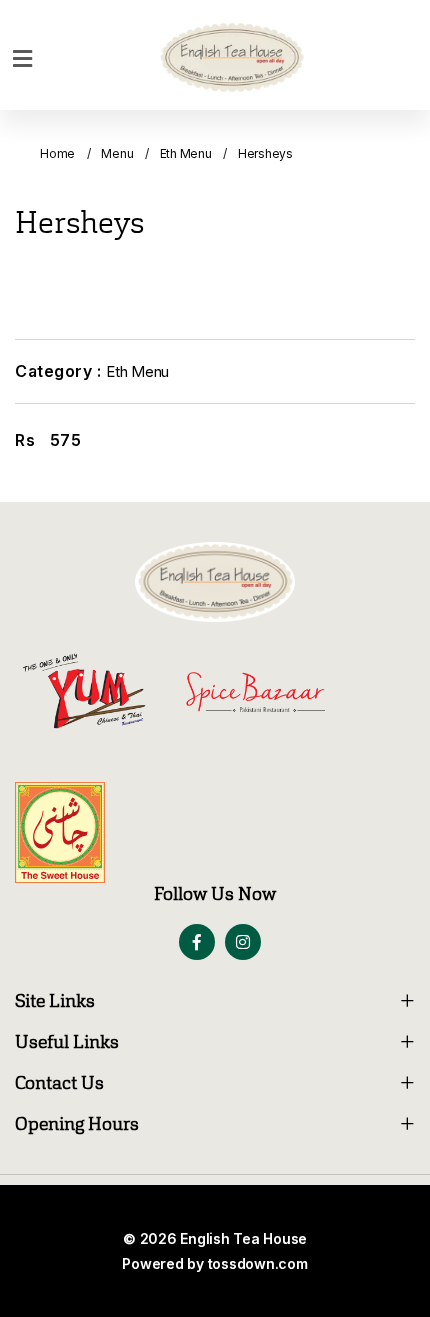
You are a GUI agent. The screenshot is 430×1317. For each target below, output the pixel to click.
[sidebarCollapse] (22, 55)
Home (57, 153)
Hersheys (265, 153)
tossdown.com (258, 1263)
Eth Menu (186, 153)
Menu (117, 153)
